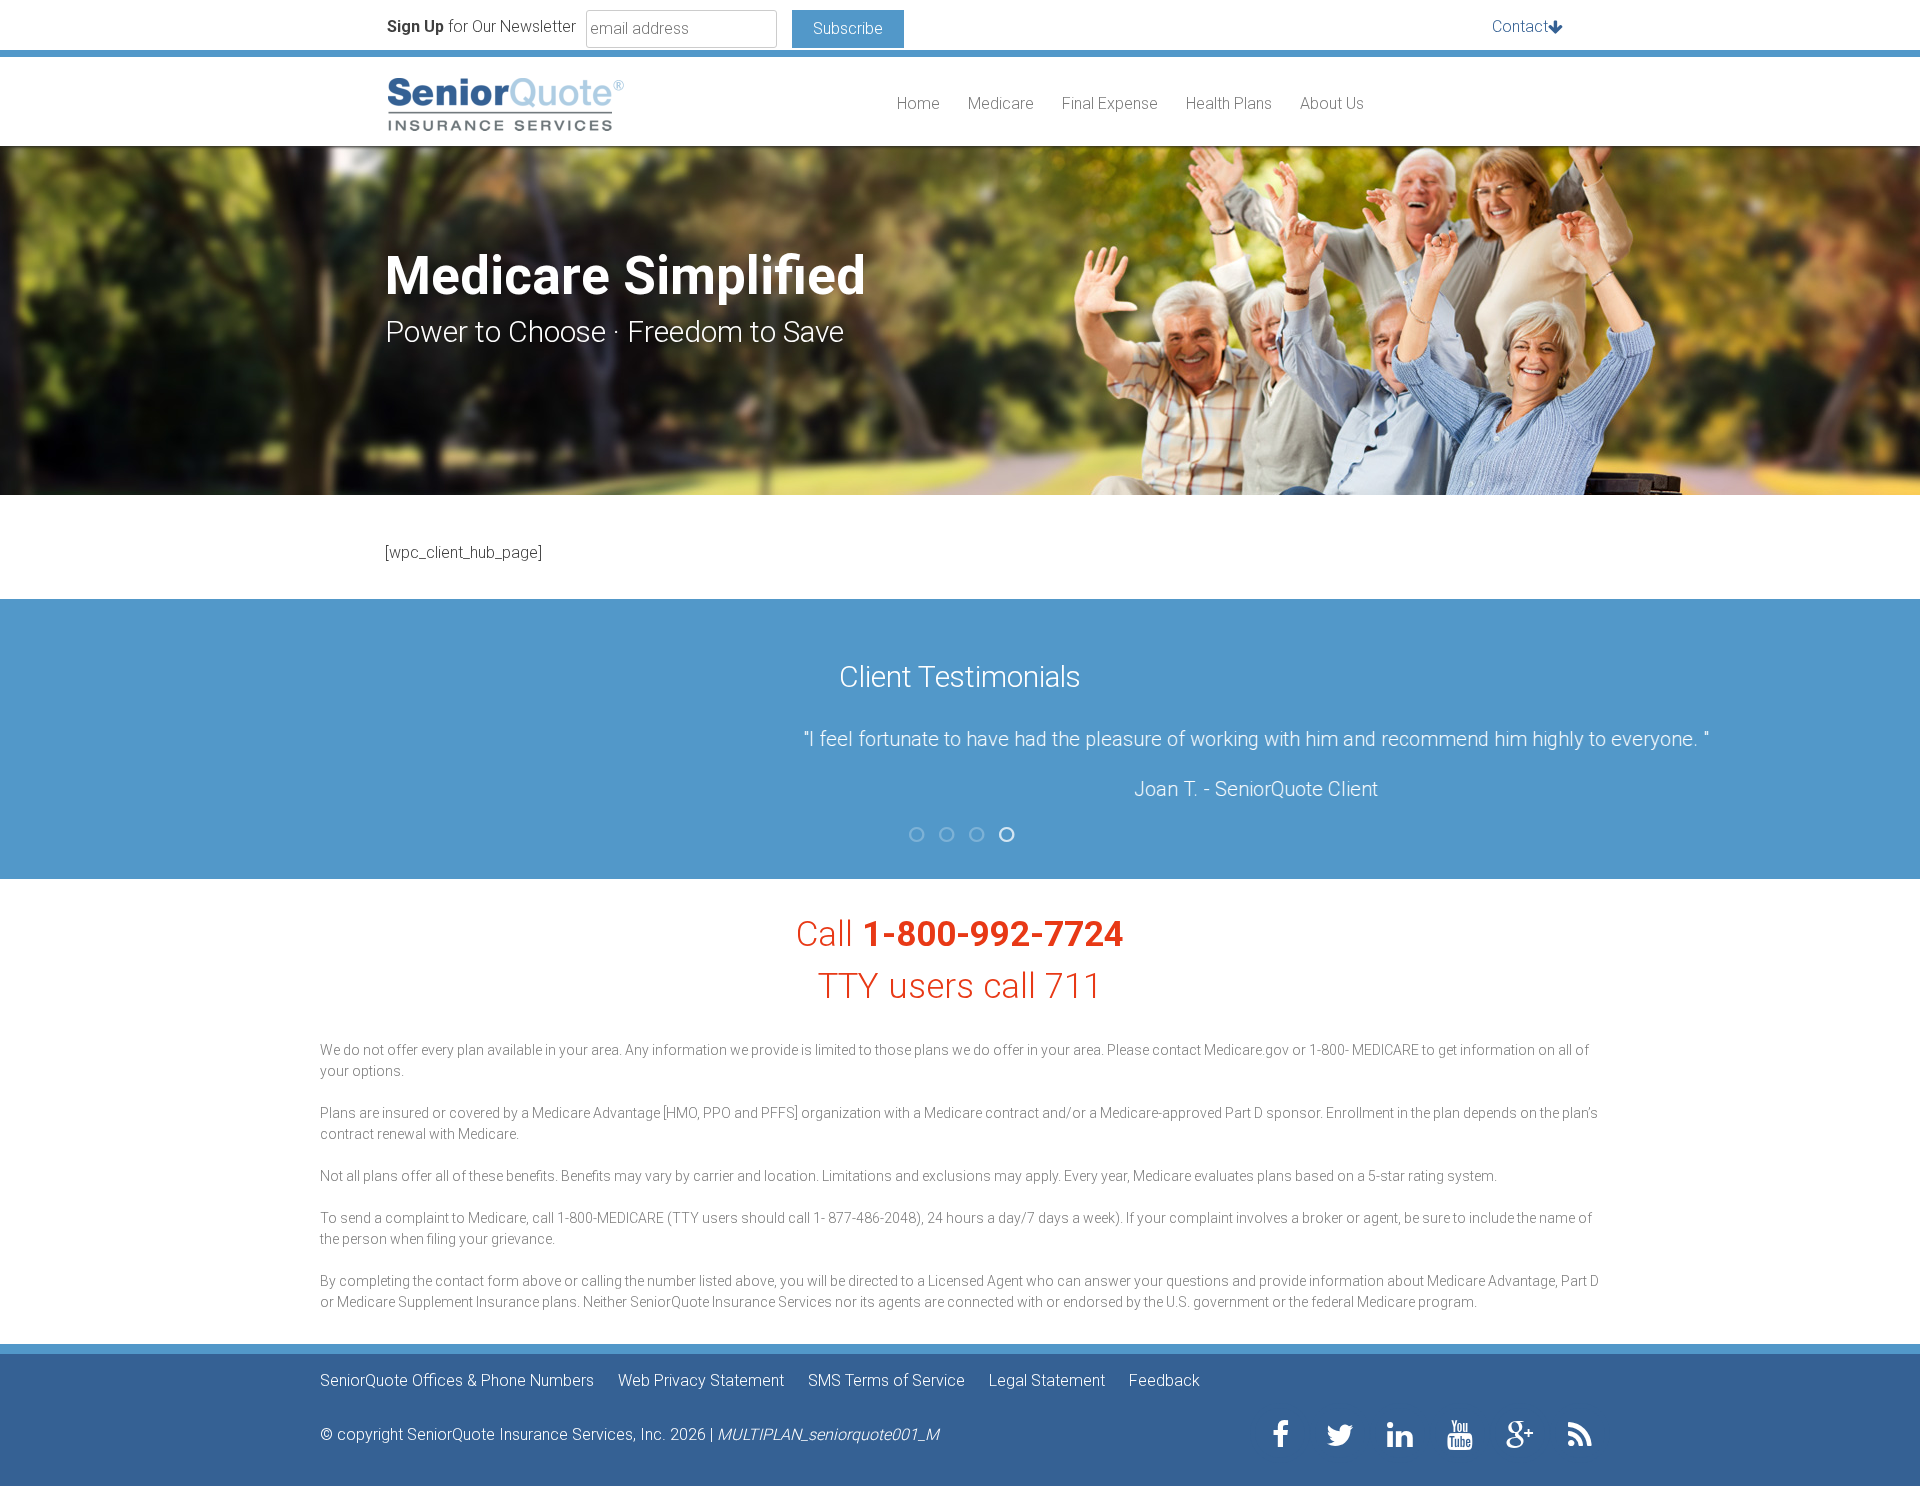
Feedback (1164, 1380)
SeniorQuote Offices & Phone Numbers (457, 1380)
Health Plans (1229, 103)
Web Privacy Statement (701, 1380)
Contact (1520, 26)
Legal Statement (1047, 1380)
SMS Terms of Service (886, 1380)
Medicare (1001, 103)
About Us (1332, 103)
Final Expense (1110, 103)
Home (918, 103)
